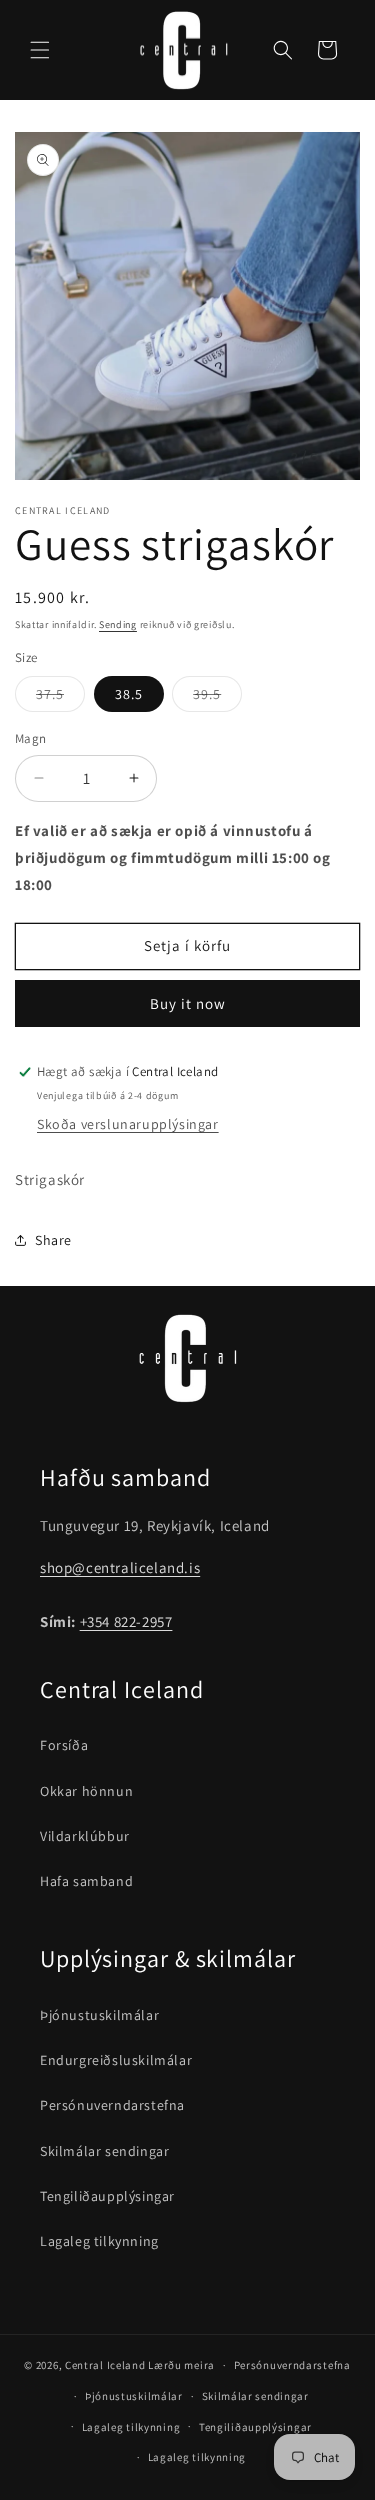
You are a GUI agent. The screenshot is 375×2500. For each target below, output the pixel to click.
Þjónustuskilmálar (99, 2015)
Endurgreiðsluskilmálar (116, 2060)
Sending (118, 624)
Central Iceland (105, 2365)
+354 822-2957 (126, 1621)
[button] (40, 50)
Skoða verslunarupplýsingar (128, 1124)
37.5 (60, 698)
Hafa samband (86, 1881)
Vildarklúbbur (85, 1836)
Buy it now (188, 1003)
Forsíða (64, 1745)
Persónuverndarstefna (112, 2105)
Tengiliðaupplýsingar (107, 2196)
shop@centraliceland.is (120, 1567)
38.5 (129, 694)
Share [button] (53, 1240)
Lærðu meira (181, 2365)
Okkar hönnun (86, 1791)
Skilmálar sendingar (104, 2151)
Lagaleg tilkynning (99, 2241)
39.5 (217, 698)
